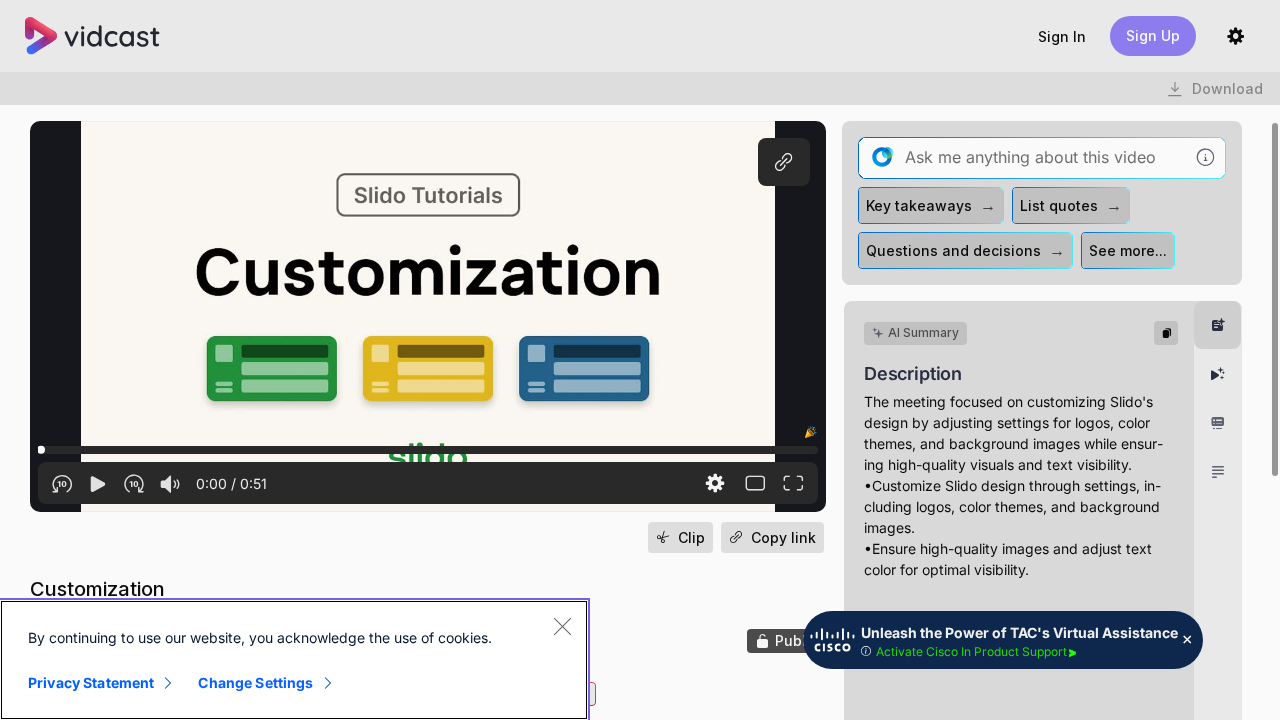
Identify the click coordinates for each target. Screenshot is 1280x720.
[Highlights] (1217, 374)
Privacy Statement (91, 682)
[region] (294, 660)
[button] (1062, 36)
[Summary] (1217, 325)
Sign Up (1153, 35)
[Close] (562, 626)
